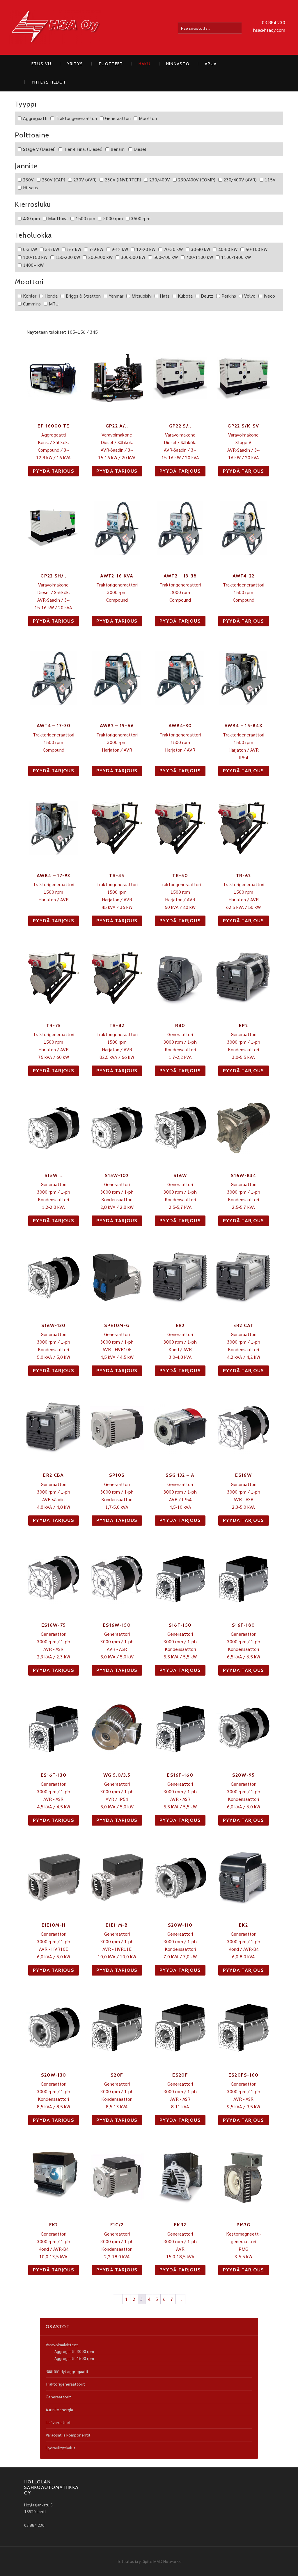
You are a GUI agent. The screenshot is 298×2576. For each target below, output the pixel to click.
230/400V (160, 180)
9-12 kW (120, 249)
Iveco (269, 296)
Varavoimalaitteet (62, 2344)
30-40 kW (201, 249)
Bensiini (118, 149)
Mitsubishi (142, 296)
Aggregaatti (35, 118)
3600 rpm (141, 218)
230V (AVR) (85, 180)
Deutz (207, 296)
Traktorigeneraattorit (65, 2384)
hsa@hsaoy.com (269, 30)
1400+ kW (33, 265)
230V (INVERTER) (123, 180)
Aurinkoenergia (59, 2409)
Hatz (165, 296)
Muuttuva (58, 218)
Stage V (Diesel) (39, 149)
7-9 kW (96, 249)
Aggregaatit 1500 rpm (74, 2358)
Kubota (185, 296)
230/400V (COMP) (197, 180)
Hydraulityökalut (61, 2448)
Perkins (229, 296)
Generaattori (118, 118)
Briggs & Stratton (83, 296)
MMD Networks (167, 2561)
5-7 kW (74, 249)
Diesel (140, 149)
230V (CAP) (54, 180)
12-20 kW (146, 249)
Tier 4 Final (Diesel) (83, 149)
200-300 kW (100, 257)
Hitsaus (30, 187)
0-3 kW (30, 249)
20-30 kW (173, 249)
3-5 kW (52, 249)
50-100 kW (257, 249)
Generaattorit (58, 2397)
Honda (51, 296)
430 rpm (31, 218)
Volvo (250, 296)
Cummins (32, 304)
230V (28, 180)
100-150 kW (35, 257)
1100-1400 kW (236, 257)
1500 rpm (85, 218)
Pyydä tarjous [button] (54, 471)
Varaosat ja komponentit (68, 2435)
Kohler (30, 296)
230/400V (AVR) (240, 180)
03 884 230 (274, 22)
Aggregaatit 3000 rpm (74, 2351)
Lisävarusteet (58, 2422)
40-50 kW (228, 249)
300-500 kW (133, 257)
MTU (54, 304)
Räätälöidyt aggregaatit (67, 2371)
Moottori (148, 118)
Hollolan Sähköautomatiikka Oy (56, 27)
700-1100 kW (199, 257)
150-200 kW (68, 257)
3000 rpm (113, 218)
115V (270, 180)
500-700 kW (166, 257)
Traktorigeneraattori (76, 118)
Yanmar (116, 296)
